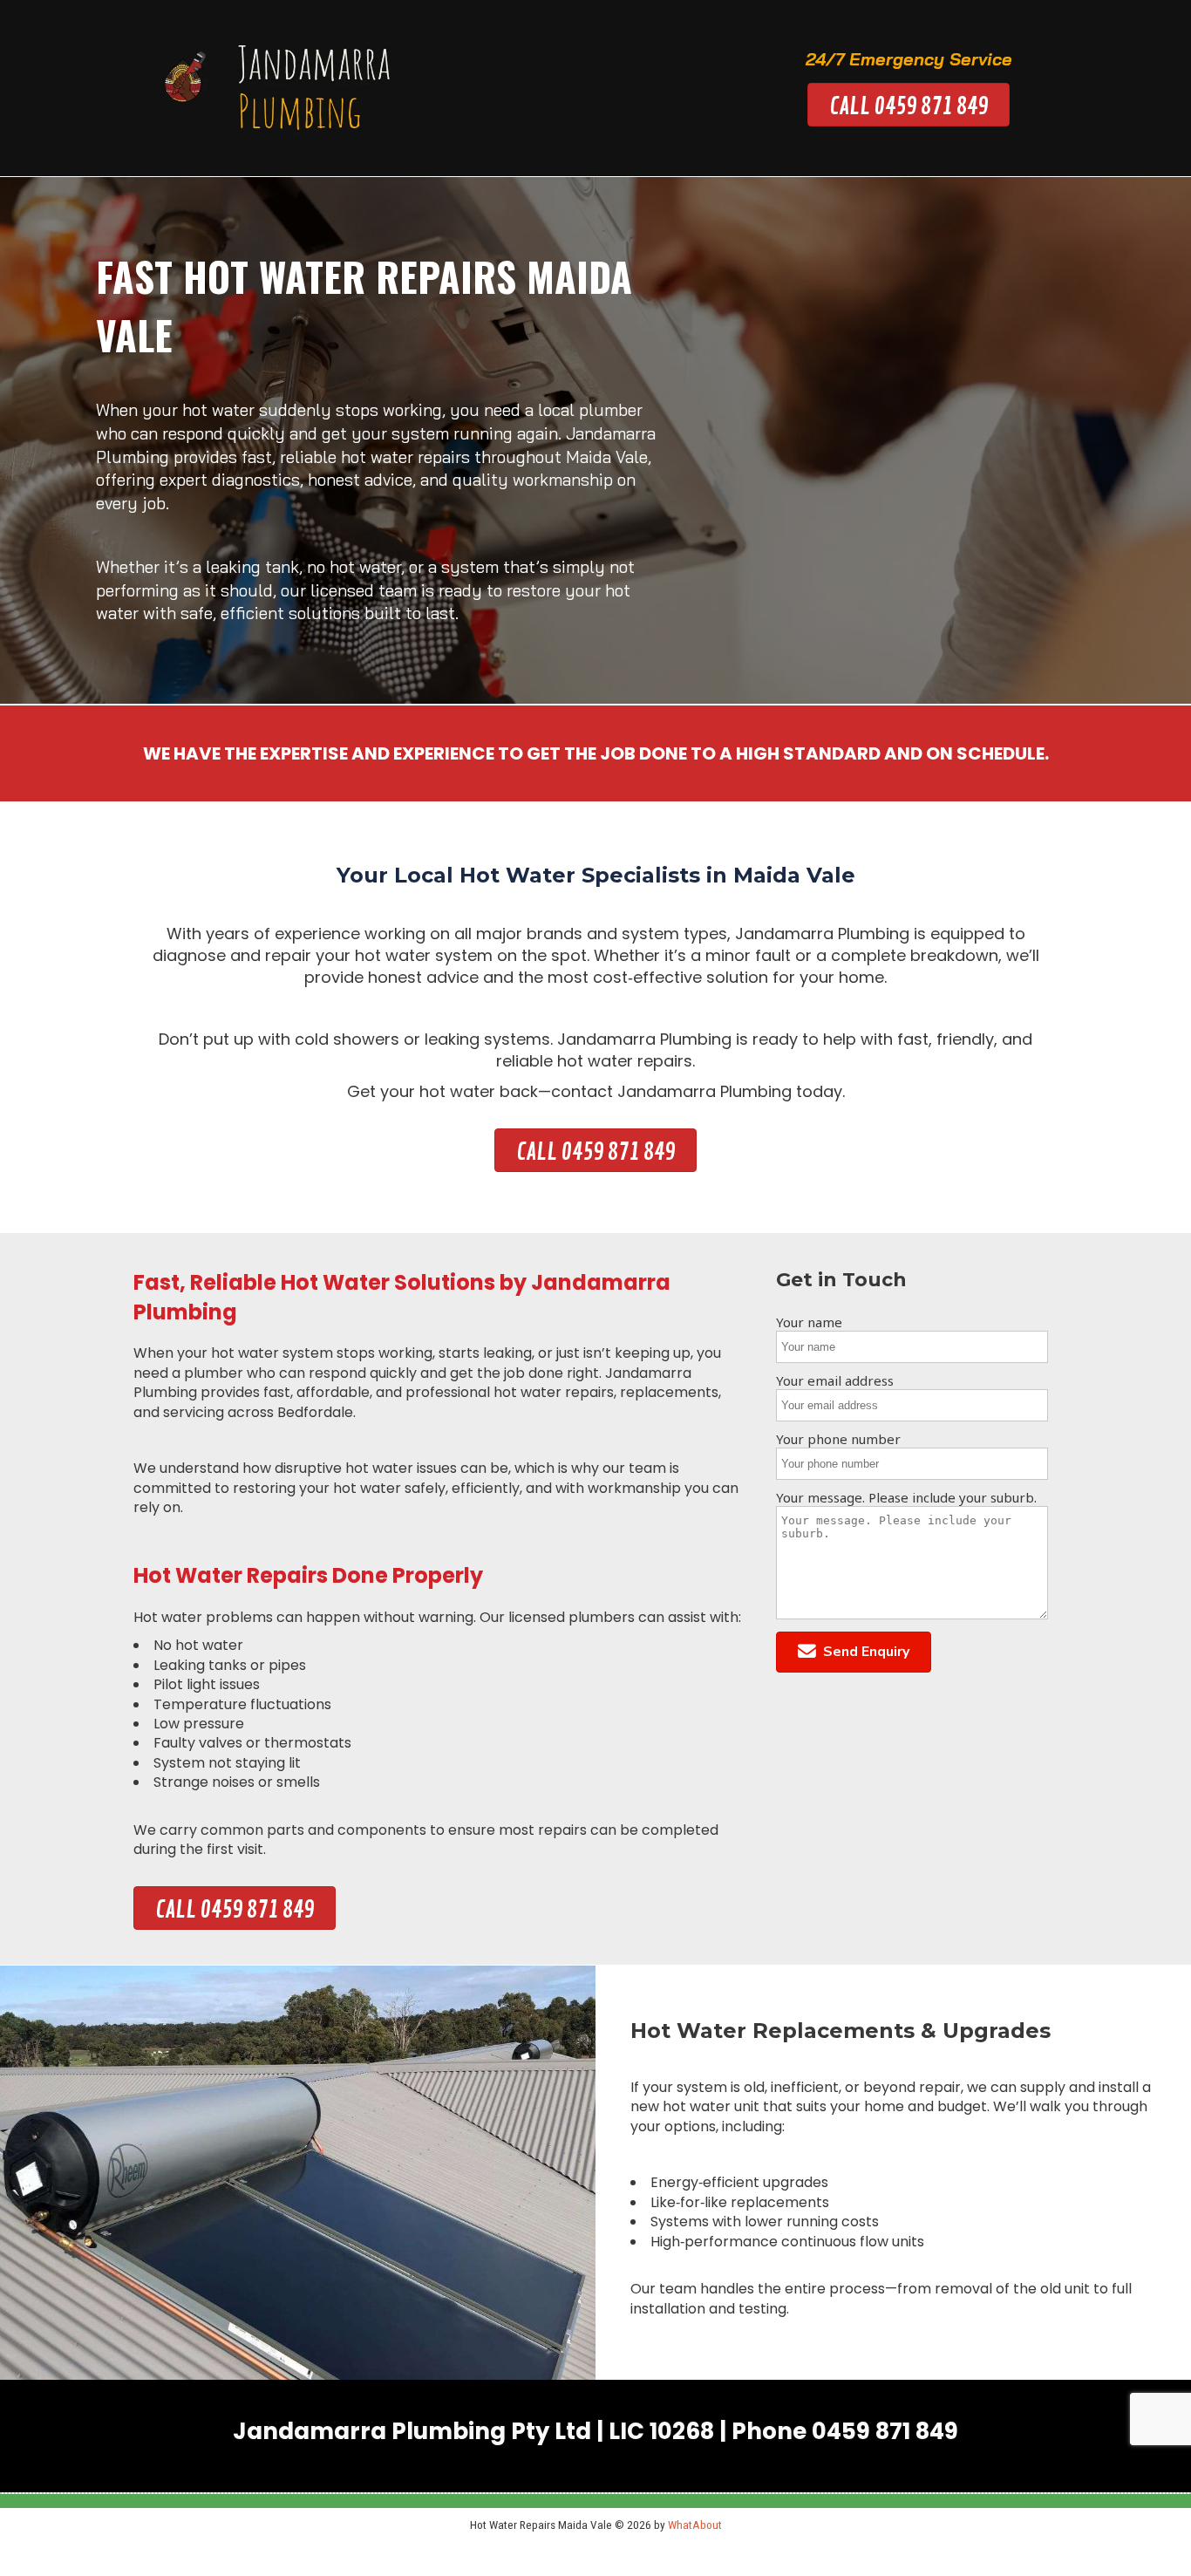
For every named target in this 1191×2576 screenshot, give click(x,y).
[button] (854, 1652)
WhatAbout (695, 2525)
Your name (809, 1322)
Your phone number (838, 1439)
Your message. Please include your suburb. (906, 1497)
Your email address (835, 1380)
